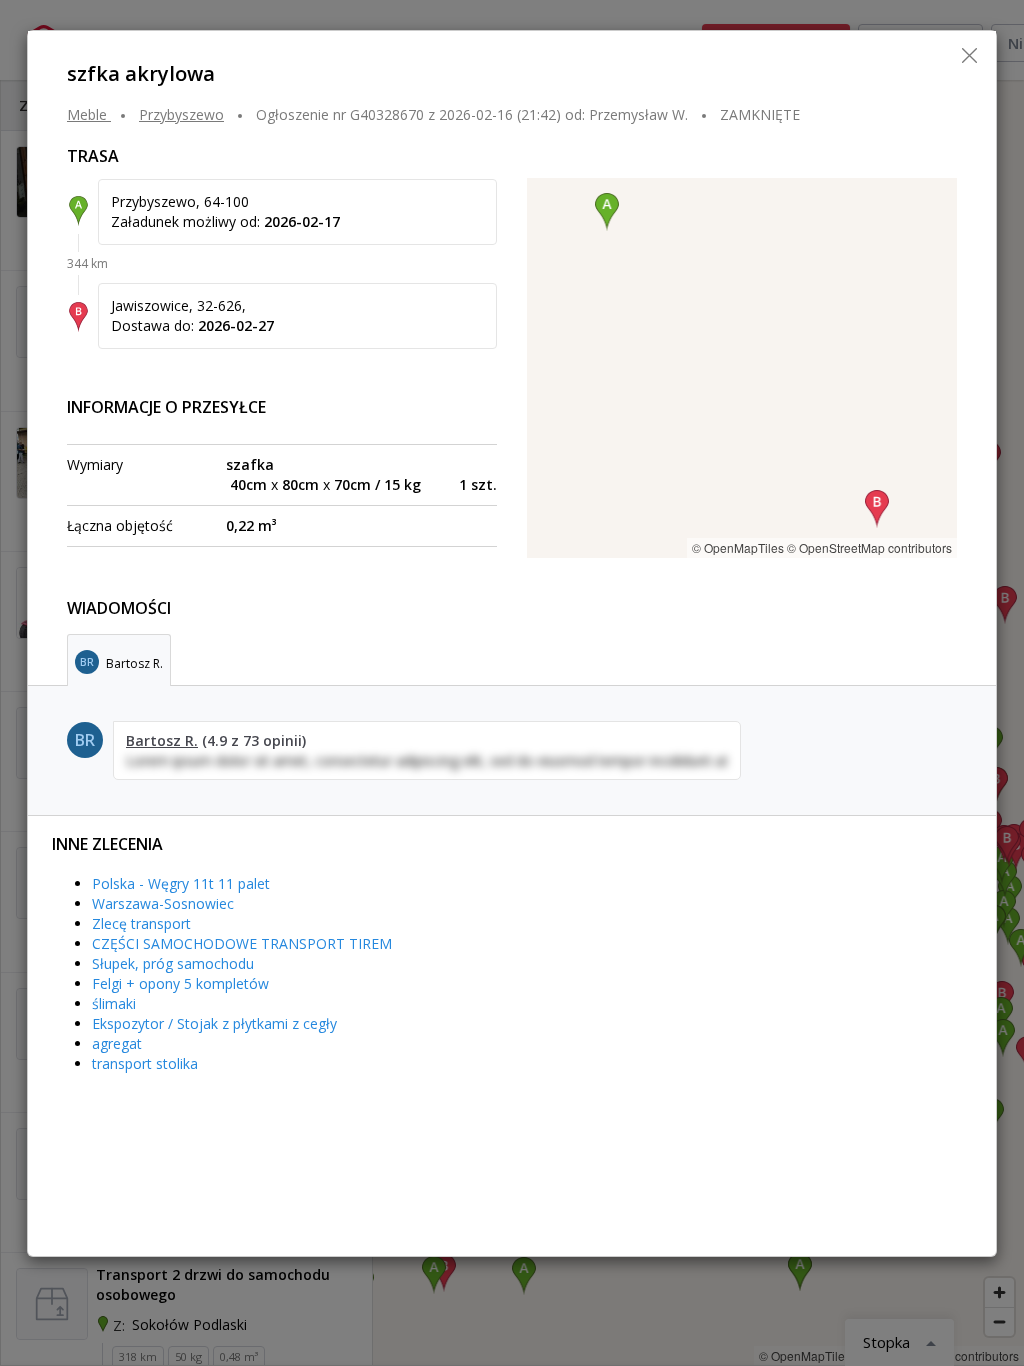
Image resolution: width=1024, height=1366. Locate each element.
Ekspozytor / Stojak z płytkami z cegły (214, 1023)
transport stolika (145, 1063)
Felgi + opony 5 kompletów (180, 983)
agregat (117, 1043)
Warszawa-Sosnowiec (163, 903)
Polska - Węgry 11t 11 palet (181, 883)
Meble (87, 114)
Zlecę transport (141, 923)
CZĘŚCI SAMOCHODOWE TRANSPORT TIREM (242, 943)
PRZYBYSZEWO (181, 114)
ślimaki (114, 1003)
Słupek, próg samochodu (173, 963)
